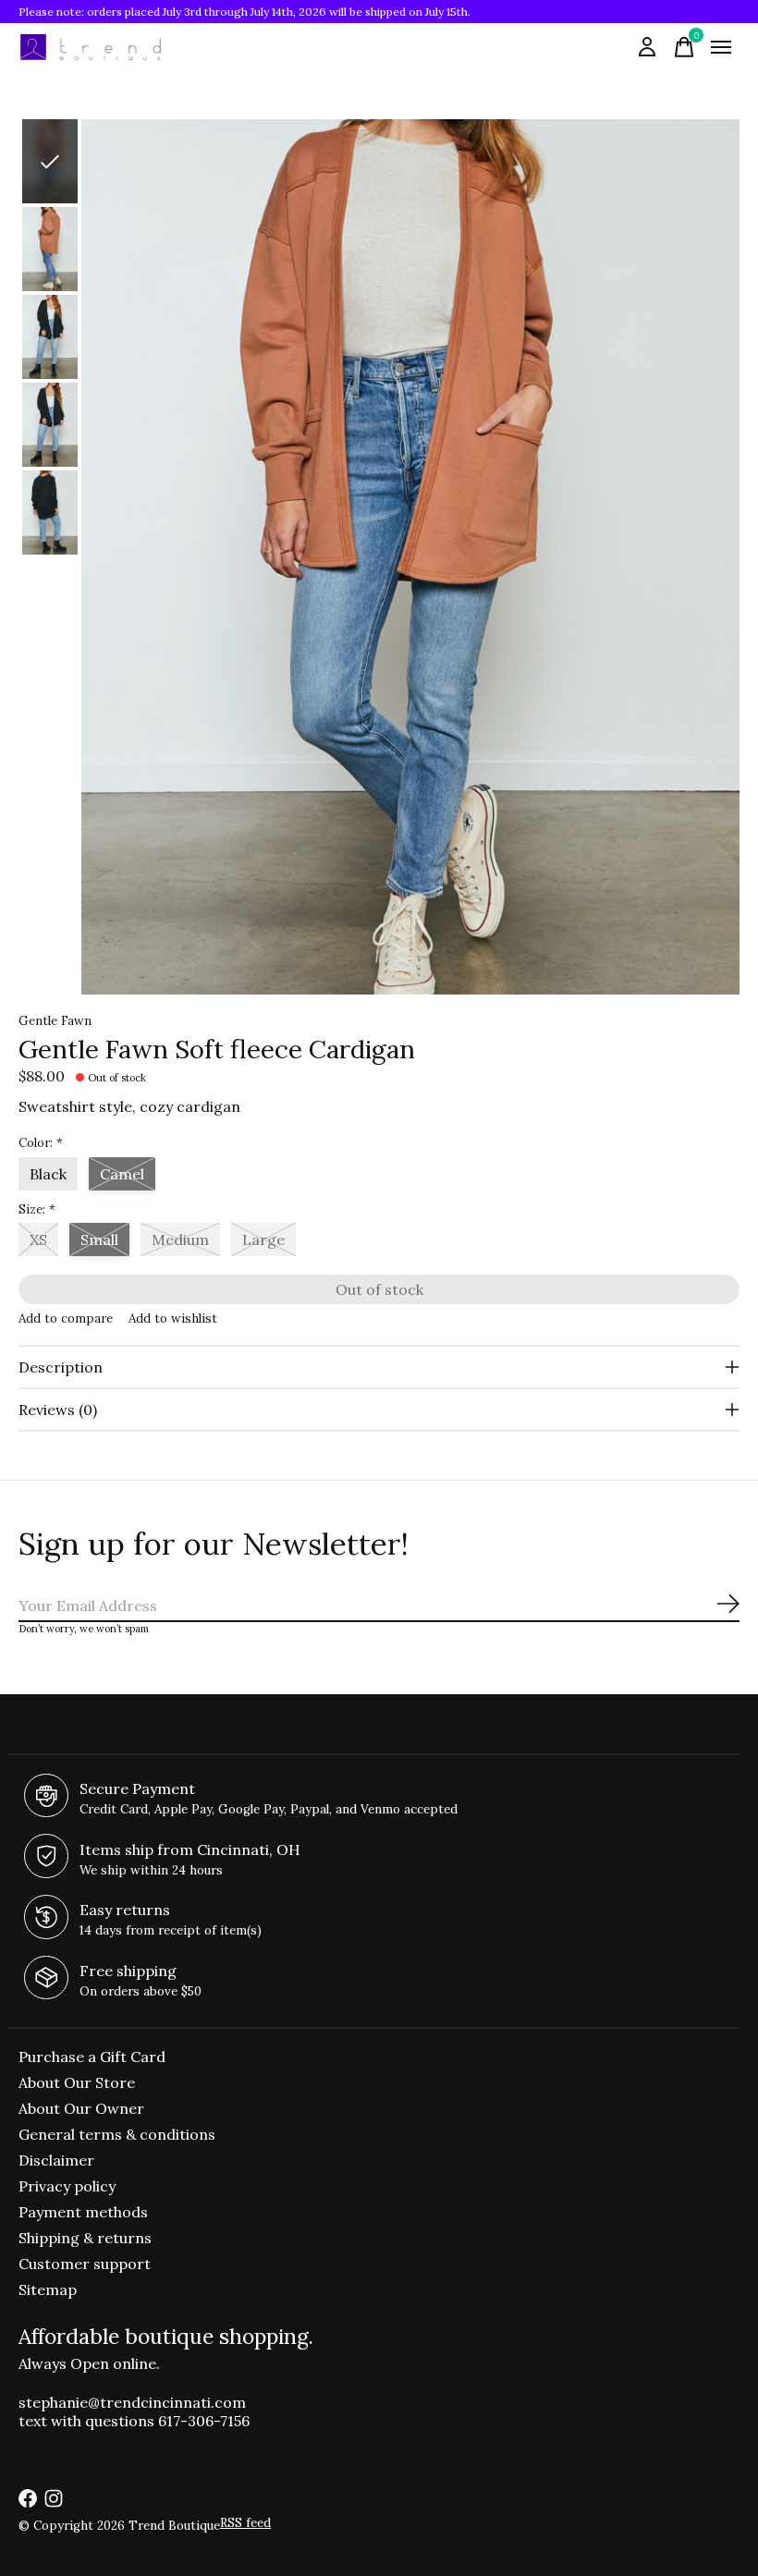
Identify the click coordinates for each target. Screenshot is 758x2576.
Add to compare (66, 1319)
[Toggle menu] (721, 47)
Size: (37, 1209)
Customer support (85, 2264)
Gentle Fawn (55, 1021)
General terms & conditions (117, 2134)
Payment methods (83, 2212)
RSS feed (245, 2523)
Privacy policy (67, 2186)
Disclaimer (56, 2160)
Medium (180, 1239)
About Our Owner (81, 2108)
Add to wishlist (173, 1319)
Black (48, 1174)
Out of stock (379, 1289)
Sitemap (48, 2289)
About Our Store (77, 2082)
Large (263, 1239)
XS (38, 1239)
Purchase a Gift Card (92, 2057)
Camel (122, 1174)
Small (99, 1239)
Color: (41, 1143)
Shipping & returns (85, 2238)
